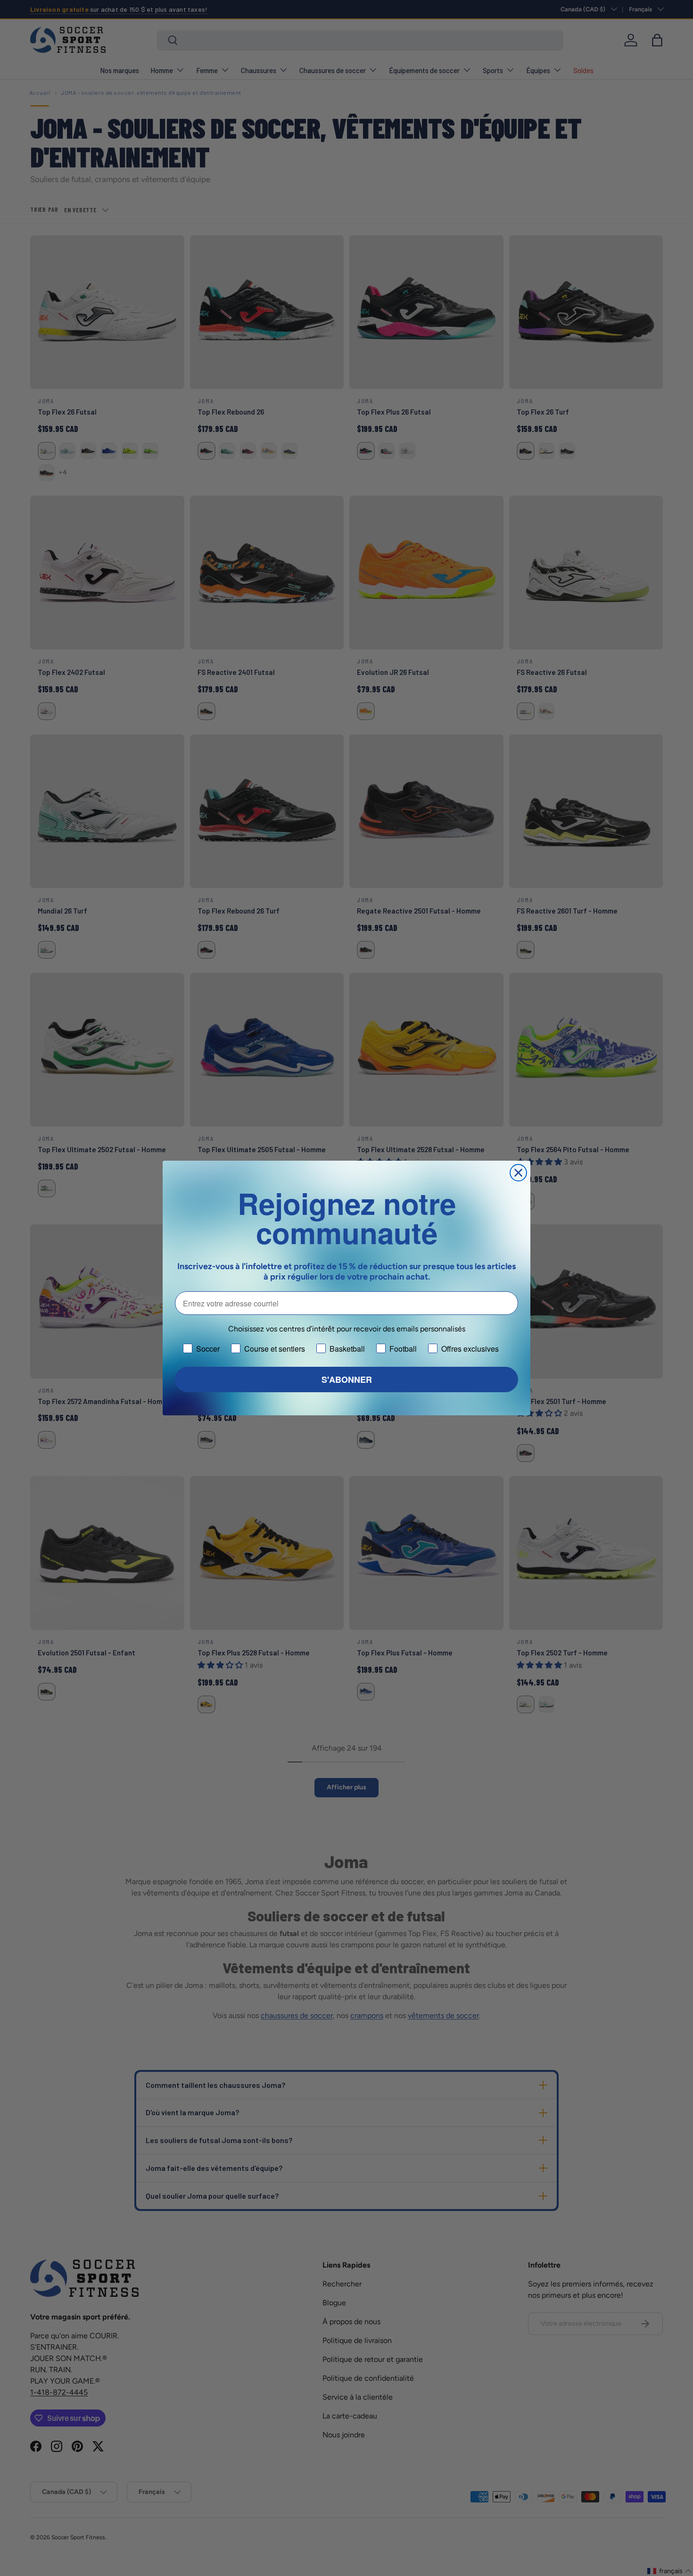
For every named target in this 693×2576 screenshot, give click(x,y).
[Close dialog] (518, 1173)
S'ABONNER (347, 1379)
